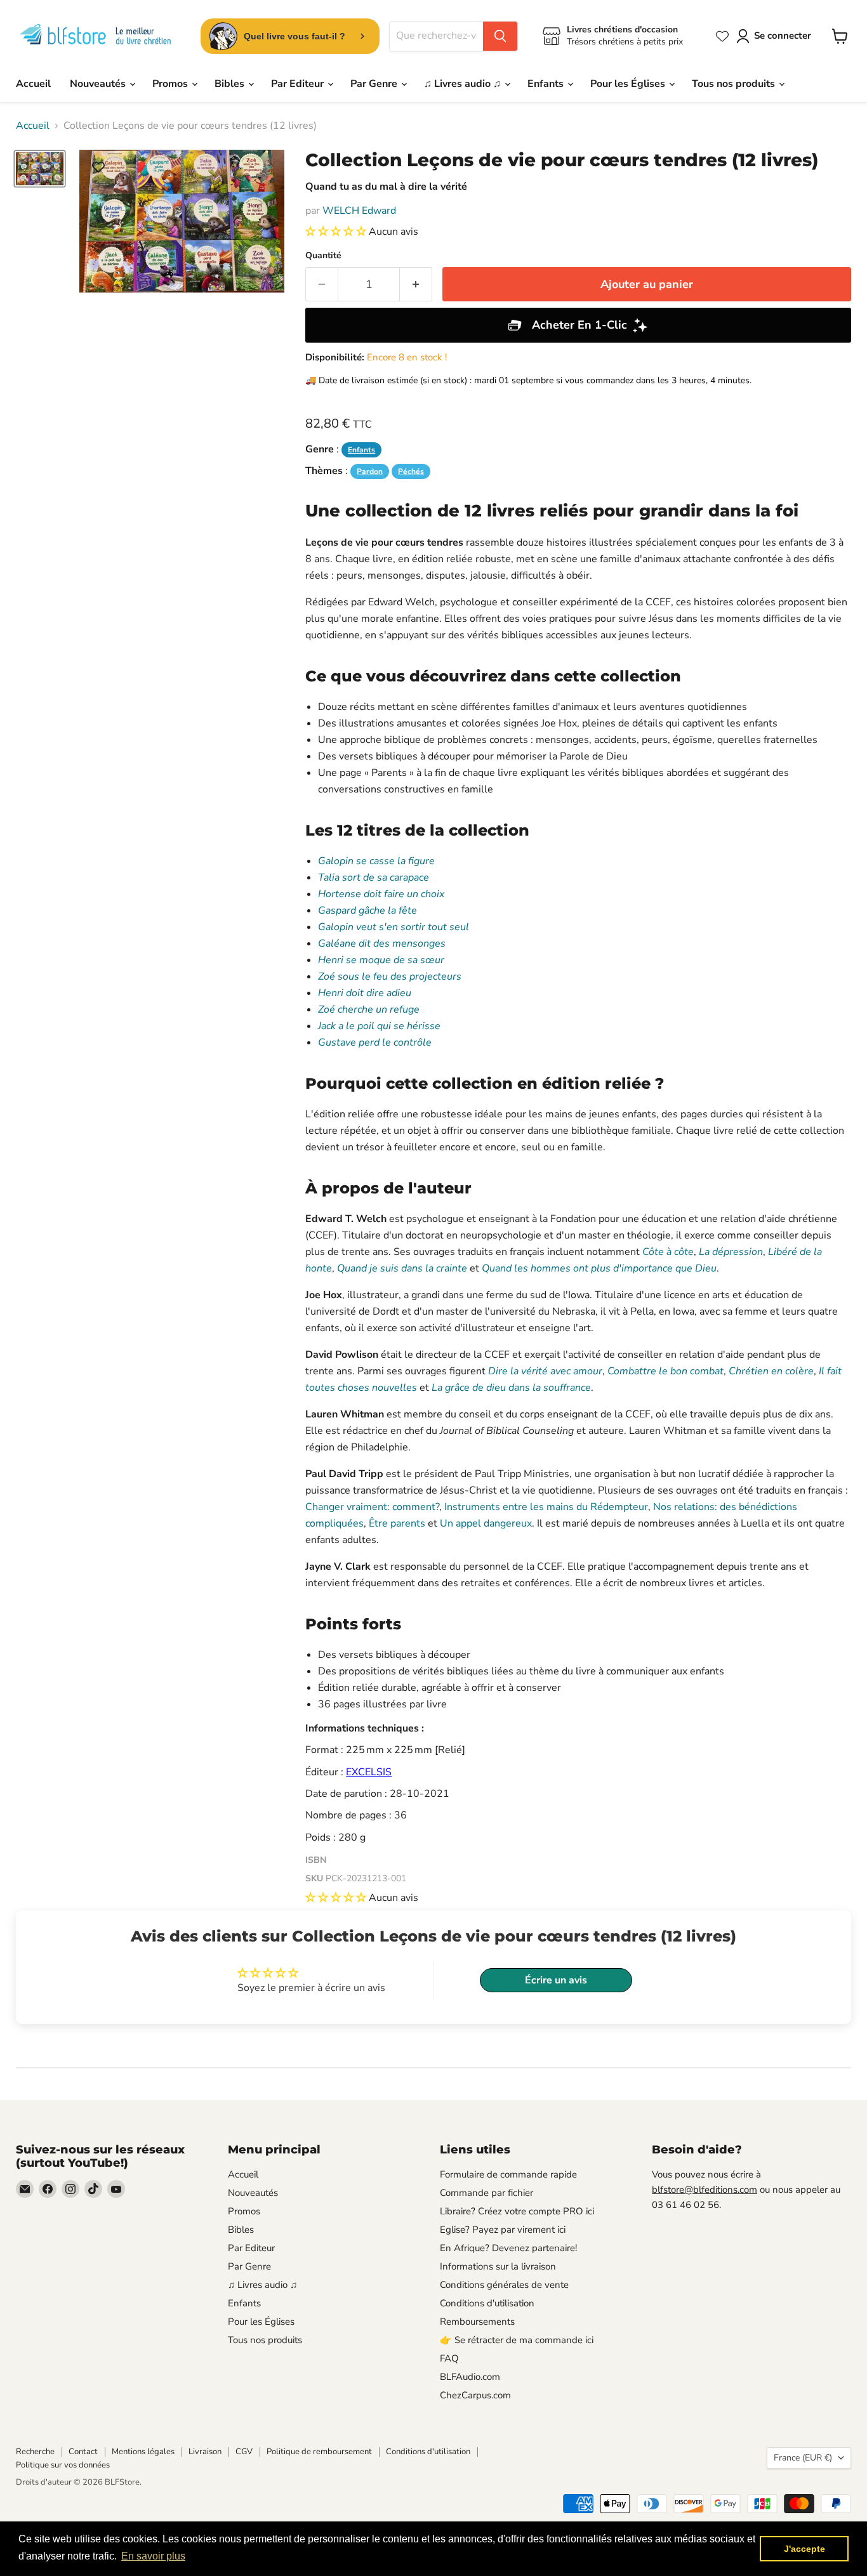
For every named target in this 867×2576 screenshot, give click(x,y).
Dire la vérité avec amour (545, 1371)
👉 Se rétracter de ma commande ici (517, 2340)
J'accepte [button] (804, 2549)
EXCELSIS (369, 1772)
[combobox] (436, 36)
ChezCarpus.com (475, 2395)
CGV (244, 2452)
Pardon (370, 471)
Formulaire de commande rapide (508, 2174)
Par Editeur (299, 84)
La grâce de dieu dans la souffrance (511, 1388)
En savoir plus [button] (153, 2556)
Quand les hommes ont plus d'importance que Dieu (599, 1268)
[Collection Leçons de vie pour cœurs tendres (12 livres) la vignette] (40, 169)
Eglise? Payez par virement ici (503, 2230)
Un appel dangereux (486, 1523)
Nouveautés (99, 84)
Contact (83, 2452)
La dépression (731, 1252)
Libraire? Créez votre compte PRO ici (517, 2211)
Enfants (547, 84)
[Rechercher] (500, 36)
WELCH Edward (359, 211)
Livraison (205, 2452)
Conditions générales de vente (504, 2285)
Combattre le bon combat (665, 1371)
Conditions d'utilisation (487, 2303)
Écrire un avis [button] (556, 1980)
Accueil (33, 84)
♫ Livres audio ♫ (464, 84)
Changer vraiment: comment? (372, 1507)
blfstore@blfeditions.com (705, 2190)
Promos (171, 84)
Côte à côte (668, 1252)
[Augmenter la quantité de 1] (416, 285)
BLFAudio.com (470, 2377)
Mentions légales (143, 2452)
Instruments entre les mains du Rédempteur (546, 1507)
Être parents (397, 1523)
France (803, 2458)
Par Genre (375, 84)
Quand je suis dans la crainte (402, 1268)
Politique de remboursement (319, 2452)
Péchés (411, 471)
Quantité (323, 256)
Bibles (231, 84)
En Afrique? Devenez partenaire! (508, 2248)
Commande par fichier (486, 2193)
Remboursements (477, 2322)
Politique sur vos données (63, 2465)
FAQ (449, 2358)
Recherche (35, 2452)
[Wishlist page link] (722, 36)
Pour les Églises (629, 84)
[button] (337, 232)
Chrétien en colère (771, 1371)
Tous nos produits (735, 84)
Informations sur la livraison (498, 2266)
